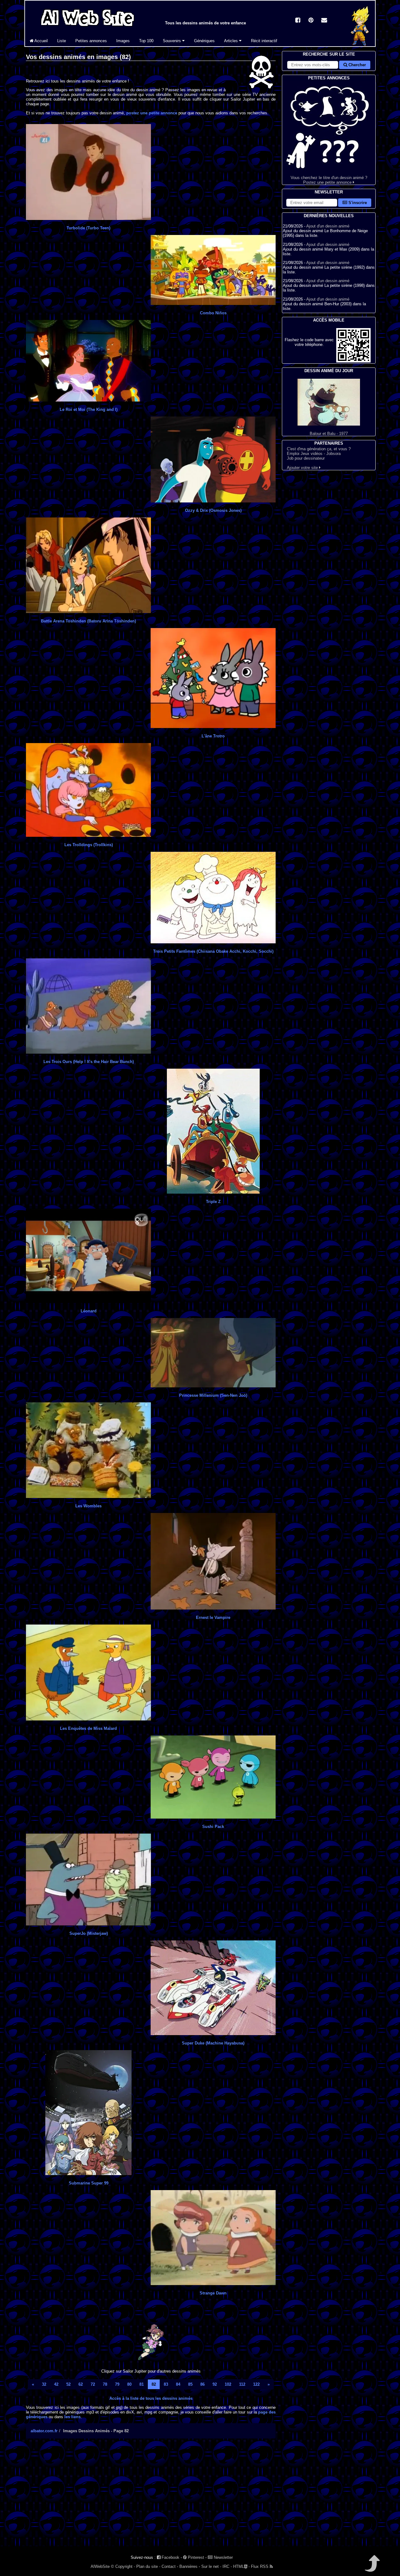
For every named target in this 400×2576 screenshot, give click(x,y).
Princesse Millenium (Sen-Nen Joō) (213, 1395)
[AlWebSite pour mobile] (353, 361)
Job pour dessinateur (306, 458)
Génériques (204, 41)
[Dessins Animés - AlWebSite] (360, 45)
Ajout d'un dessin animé (328, 226)
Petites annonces (91, 41)
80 (129, 2384)
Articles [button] (232, 41)
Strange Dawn (213, 2293)
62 (81, 2384)
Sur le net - (211, 2566)
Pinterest (195, 2557)
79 (117, 2384)
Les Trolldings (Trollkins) (89, 845)
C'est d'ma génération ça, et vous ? (319, 449)
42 (56, 2384)
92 (215, 2384)
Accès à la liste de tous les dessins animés (151, 2398)
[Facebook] (298, 21)
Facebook (170, 2557)
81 (142, 2384)
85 (190, 2384)
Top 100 (146, 41)
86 (202, 2384)
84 (178, 2384)
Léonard (89, 1311)
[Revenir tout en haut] (372, 2568)
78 (105, 2384)
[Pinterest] (311, 21)
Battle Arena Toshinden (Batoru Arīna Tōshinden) (88, 621)
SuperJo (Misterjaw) (89, 1933)
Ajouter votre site (303, 468)
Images (123, 41)
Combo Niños (213, 313)
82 (154, 2384)
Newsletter (223, 2557)
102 (228, 2384)
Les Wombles (88, 1506)
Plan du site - (148, 2566)
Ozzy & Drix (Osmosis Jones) (213, 510)
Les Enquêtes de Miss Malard (88, 1728)
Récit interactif (264, 41)
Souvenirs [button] (172, 41)
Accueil (41, 41)
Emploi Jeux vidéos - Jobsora (314, 454)
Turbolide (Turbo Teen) (88, 228)
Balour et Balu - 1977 (329, 434)
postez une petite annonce (152, 113)
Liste (62, 41)
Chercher (357, 65)
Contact (169, 2566)
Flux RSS (260, 2566)
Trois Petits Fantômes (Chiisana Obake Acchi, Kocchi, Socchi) (213, 951)
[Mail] (324, 21)
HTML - (241, 2566)
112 (242, 2384)
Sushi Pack (213, 1827)
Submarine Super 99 (89, 2183)
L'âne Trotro (213, 736)
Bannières (188, 2566)
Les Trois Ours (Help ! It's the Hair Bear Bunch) (89, 1062)
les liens (72, 2417)
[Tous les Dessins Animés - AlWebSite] (87, 27)
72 (93, 2384)
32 (44, 2384)
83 (166, 2384)
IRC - (227, 2566)
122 (256, 2384)
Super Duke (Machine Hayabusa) (213, 2043)
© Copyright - (123, 2566)
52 (68, 2384)
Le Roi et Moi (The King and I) (89, 409)
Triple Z (213, 1202)
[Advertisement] (151, 2498)
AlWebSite (100, 2566)
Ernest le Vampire (213, 1617)
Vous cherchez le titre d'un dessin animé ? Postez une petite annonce (329, 180)
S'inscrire (357, 203)
